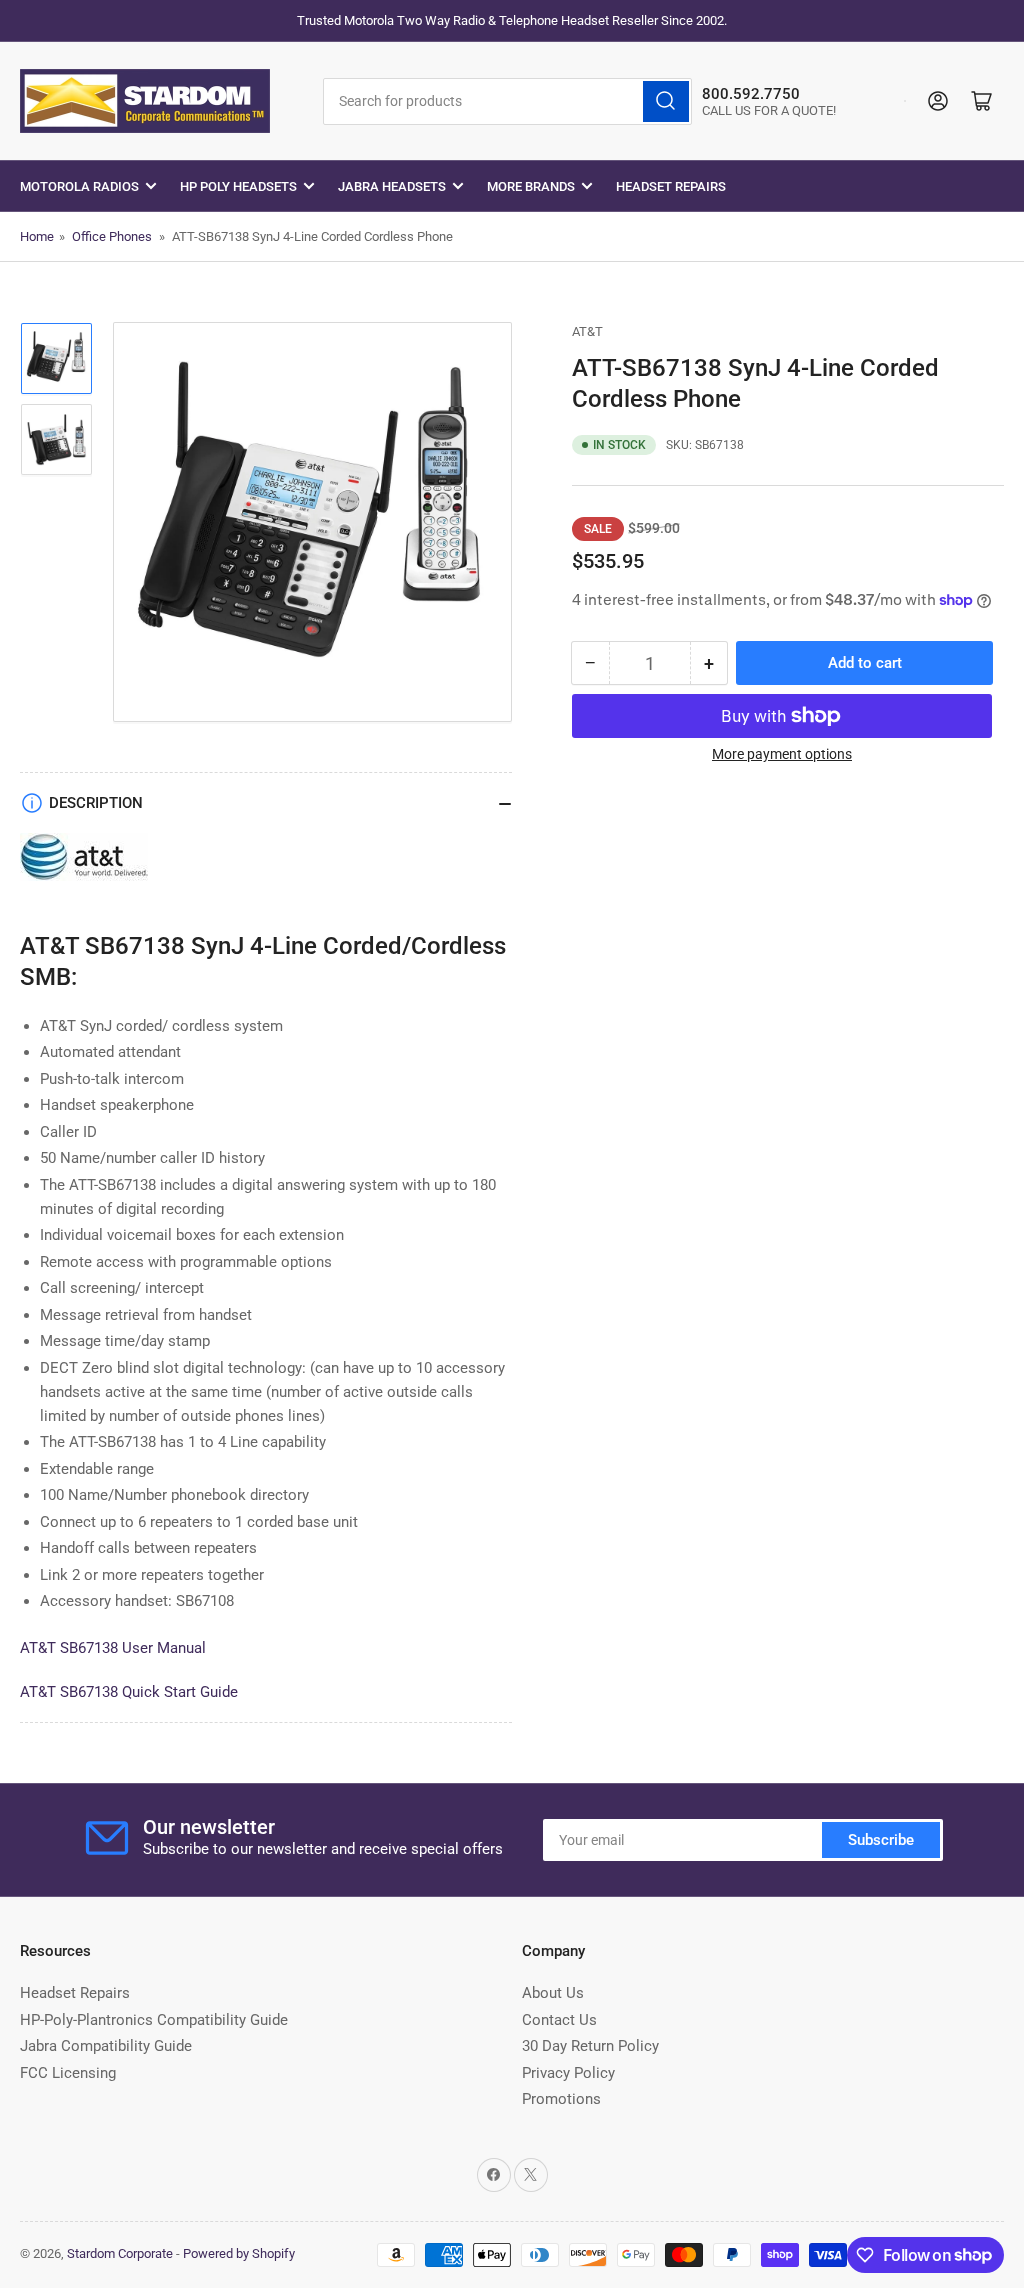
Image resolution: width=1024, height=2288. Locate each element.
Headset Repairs (671, 186)
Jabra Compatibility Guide (106, 2046)
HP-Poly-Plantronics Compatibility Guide (154, 2020)
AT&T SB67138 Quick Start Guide (129, 1692)
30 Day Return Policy (590, 2046)
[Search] (666, 101)
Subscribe (881, 1840)
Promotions (561, 2099)
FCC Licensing (68, 2073)
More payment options (782, 754)
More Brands (531, 186)
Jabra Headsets (392, 186)
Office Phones (112, 236)
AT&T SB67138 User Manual (113, 1648)
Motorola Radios (79, 186)
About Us (553, 1993)
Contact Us (559, 2020)
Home (37, 236)
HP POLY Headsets (238, 186)
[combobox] (507, 101)
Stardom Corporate (120, 2253)
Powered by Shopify (239, 2253)
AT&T (587, 331)
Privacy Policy (568, 2073)
